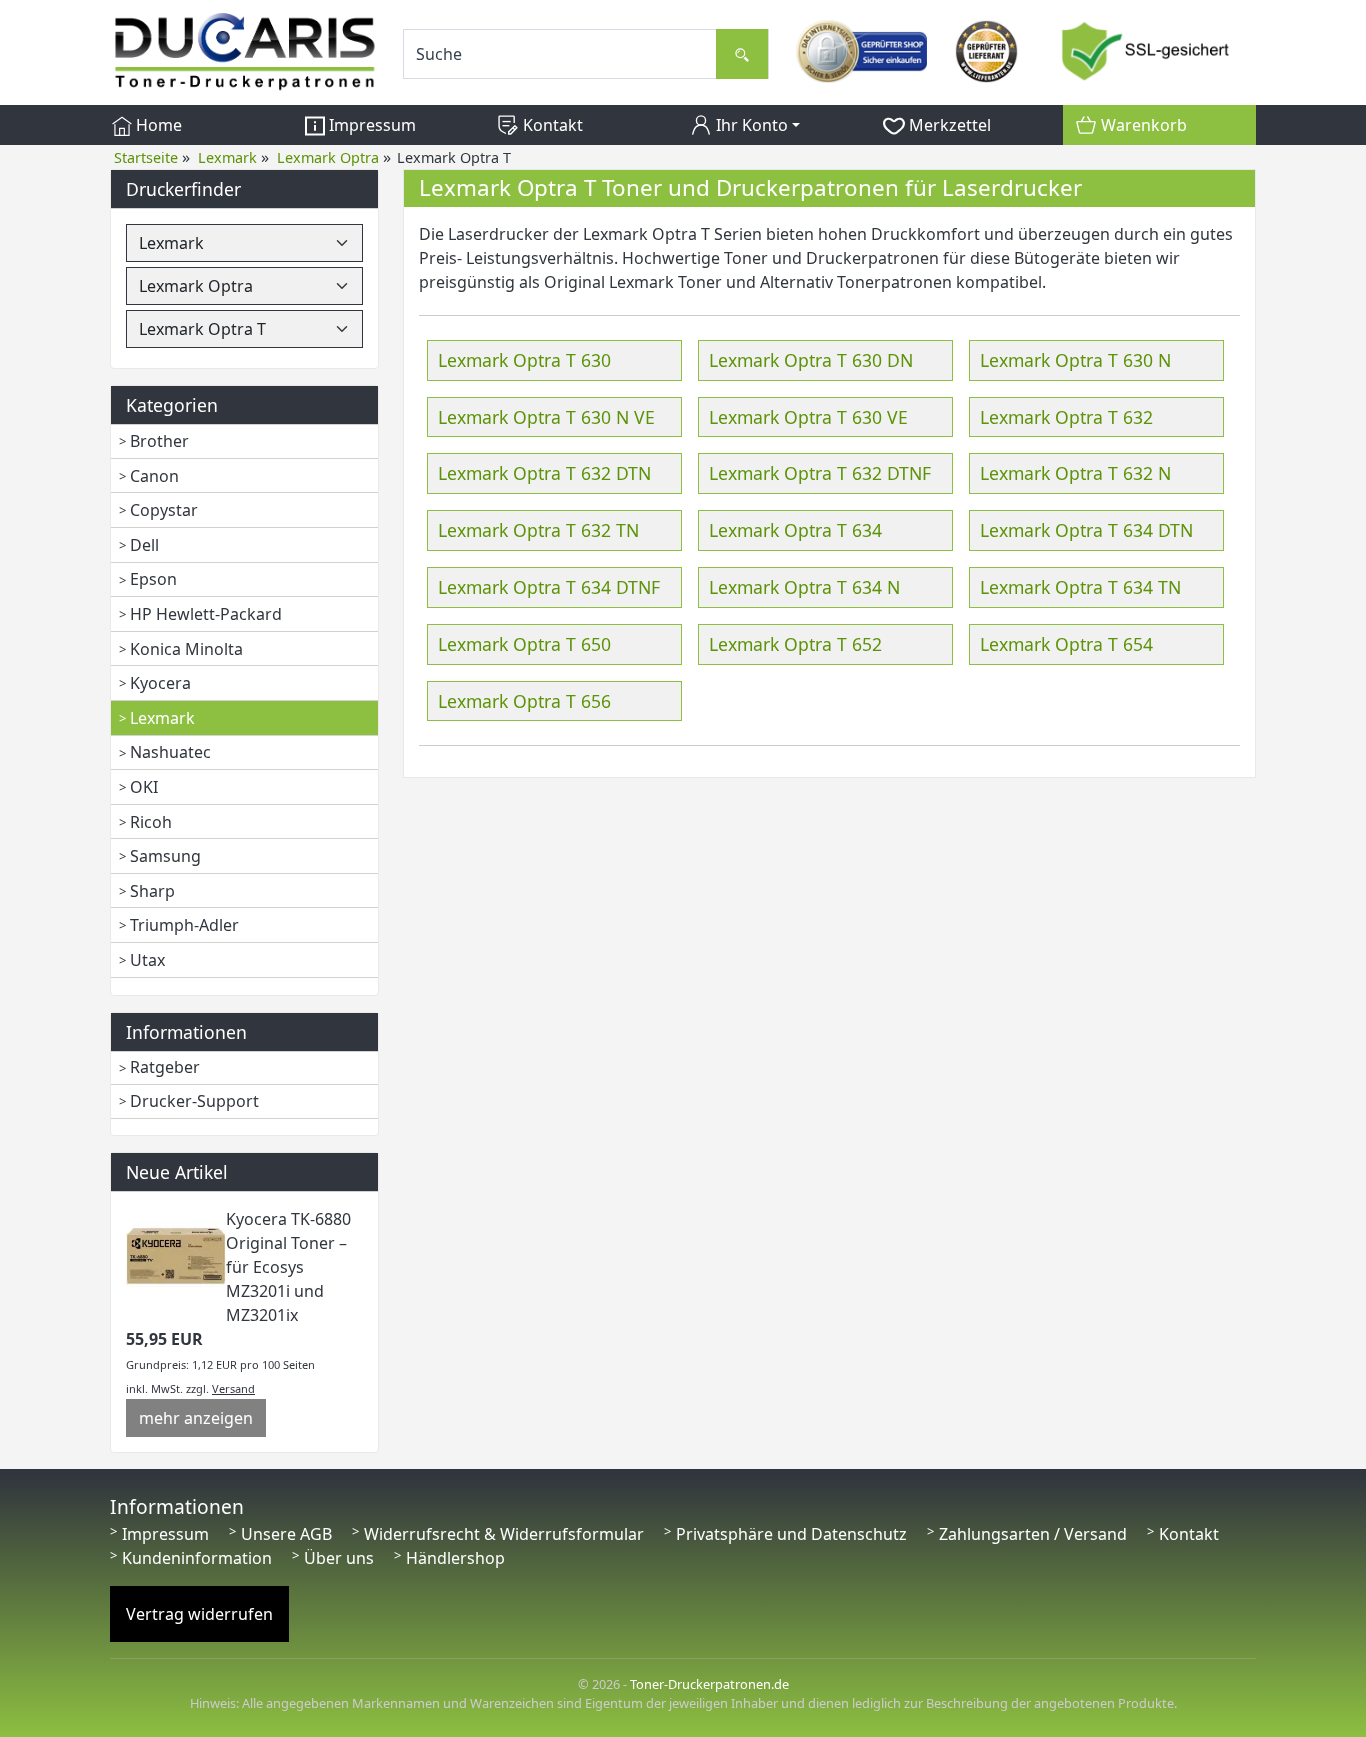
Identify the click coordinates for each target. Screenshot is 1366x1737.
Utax (147, 960)
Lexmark (162, 718)
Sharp (152, 891)
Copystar (164, 510)
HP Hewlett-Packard (206, 614)
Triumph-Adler (184, 925)
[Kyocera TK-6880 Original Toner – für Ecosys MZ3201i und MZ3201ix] (176, 1255)
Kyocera (160, 683)
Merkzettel (948, 125)
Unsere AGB (286, 1534)
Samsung (165, 856)
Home (157, 125)
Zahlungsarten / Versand (1033, 1534)
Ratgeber (165, 1067)
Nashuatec (170, 752)
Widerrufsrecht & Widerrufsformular (504, 1534)
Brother (159, 441)
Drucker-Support (194, 1101)
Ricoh (151, 822)
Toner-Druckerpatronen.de (709, 1684)
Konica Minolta (186, 649)
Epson (153, 579)
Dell (144, 545)
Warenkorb (1142, 125)
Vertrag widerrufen (199, 1614)
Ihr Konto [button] (750, 125)
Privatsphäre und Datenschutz (791, 1534)
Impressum (370, 125)
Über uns (339, 1558)
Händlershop (455, 1558)
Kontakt (551, 125)
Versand (233, 1388)
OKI (144, 787)
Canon (154, 476)
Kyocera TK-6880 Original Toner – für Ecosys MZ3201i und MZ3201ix (288, 1267)
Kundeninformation (197, 1558)
